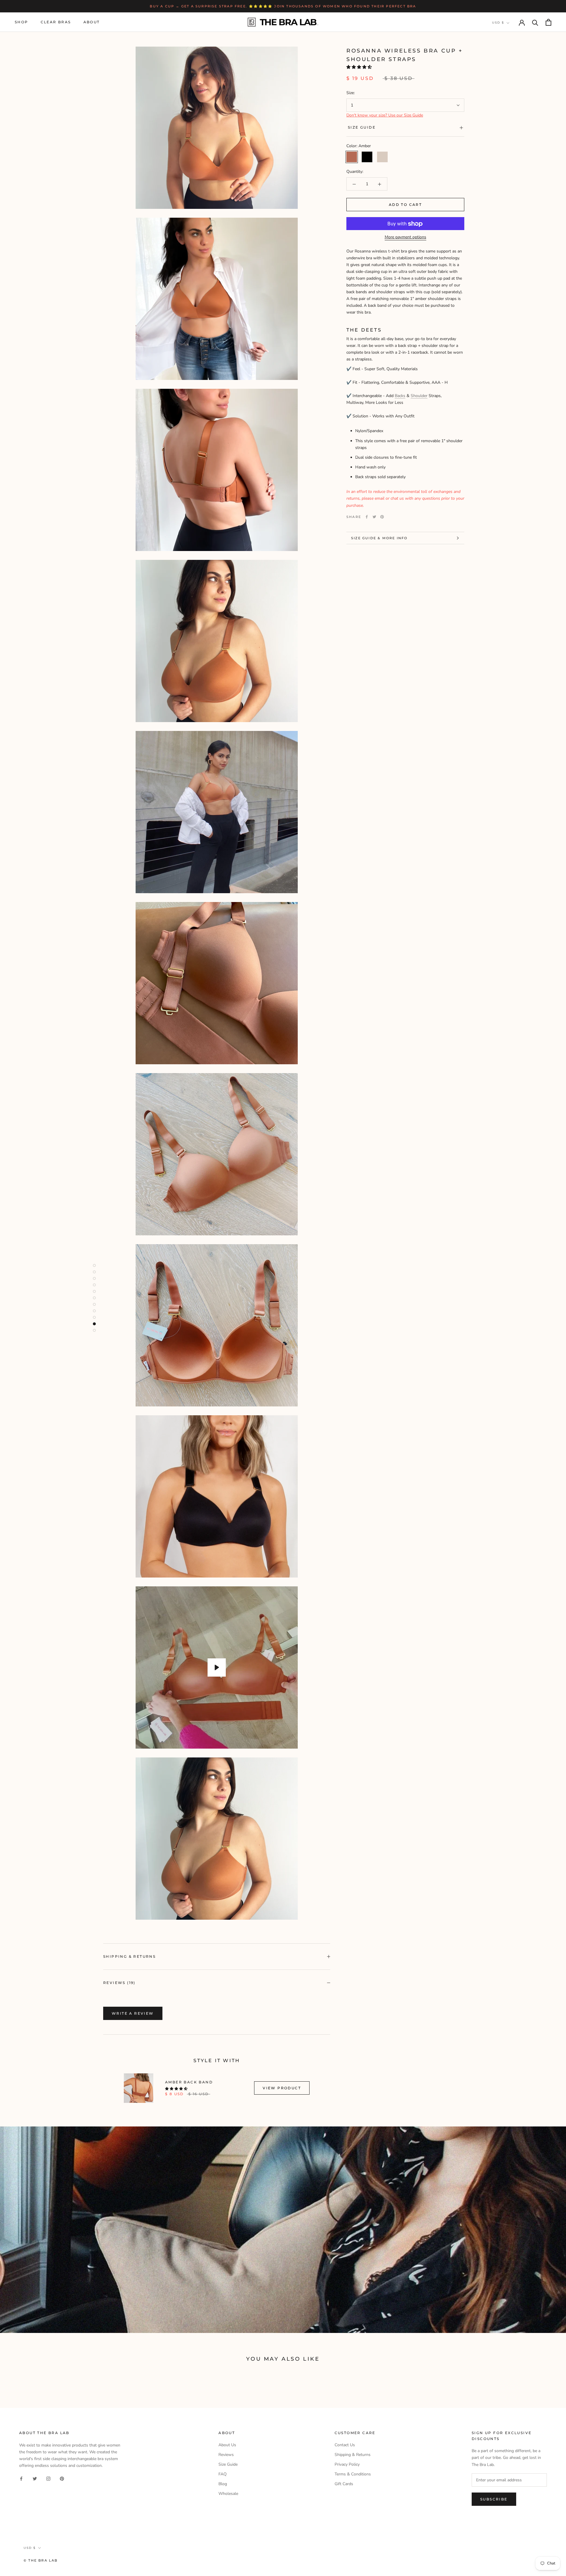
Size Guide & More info (379, 538)
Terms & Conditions (353, 2474)
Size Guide (362, 128)
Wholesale (228, 2494)
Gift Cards (344, 2484)
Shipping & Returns (129, 1956)
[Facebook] (367, 517)
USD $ (498, 23)
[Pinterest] (382, 517)
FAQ (223, 2474)
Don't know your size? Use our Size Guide (385, 115)
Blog (223, 2484)
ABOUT (92, 22)
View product (282, 2088)
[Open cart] (548, 22)
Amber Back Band (189, 2082)
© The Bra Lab (41, 2560)
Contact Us (345, 2445)
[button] (360, 67)
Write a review (133, 2013)
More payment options (405, 237)
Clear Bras (56, 22)
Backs (400, 396)
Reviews (226, 2455)
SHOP (22, 22)
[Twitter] (374, 517)
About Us (227, 2445)
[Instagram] (48, 2478)
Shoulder (419, 396)
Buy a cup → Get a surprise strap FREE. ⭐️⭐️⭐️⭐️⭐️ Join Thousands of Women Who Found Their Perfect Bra (283, 6)
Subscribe (494, 2499)
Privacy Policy (347, 2464)
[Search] (535, 22)
